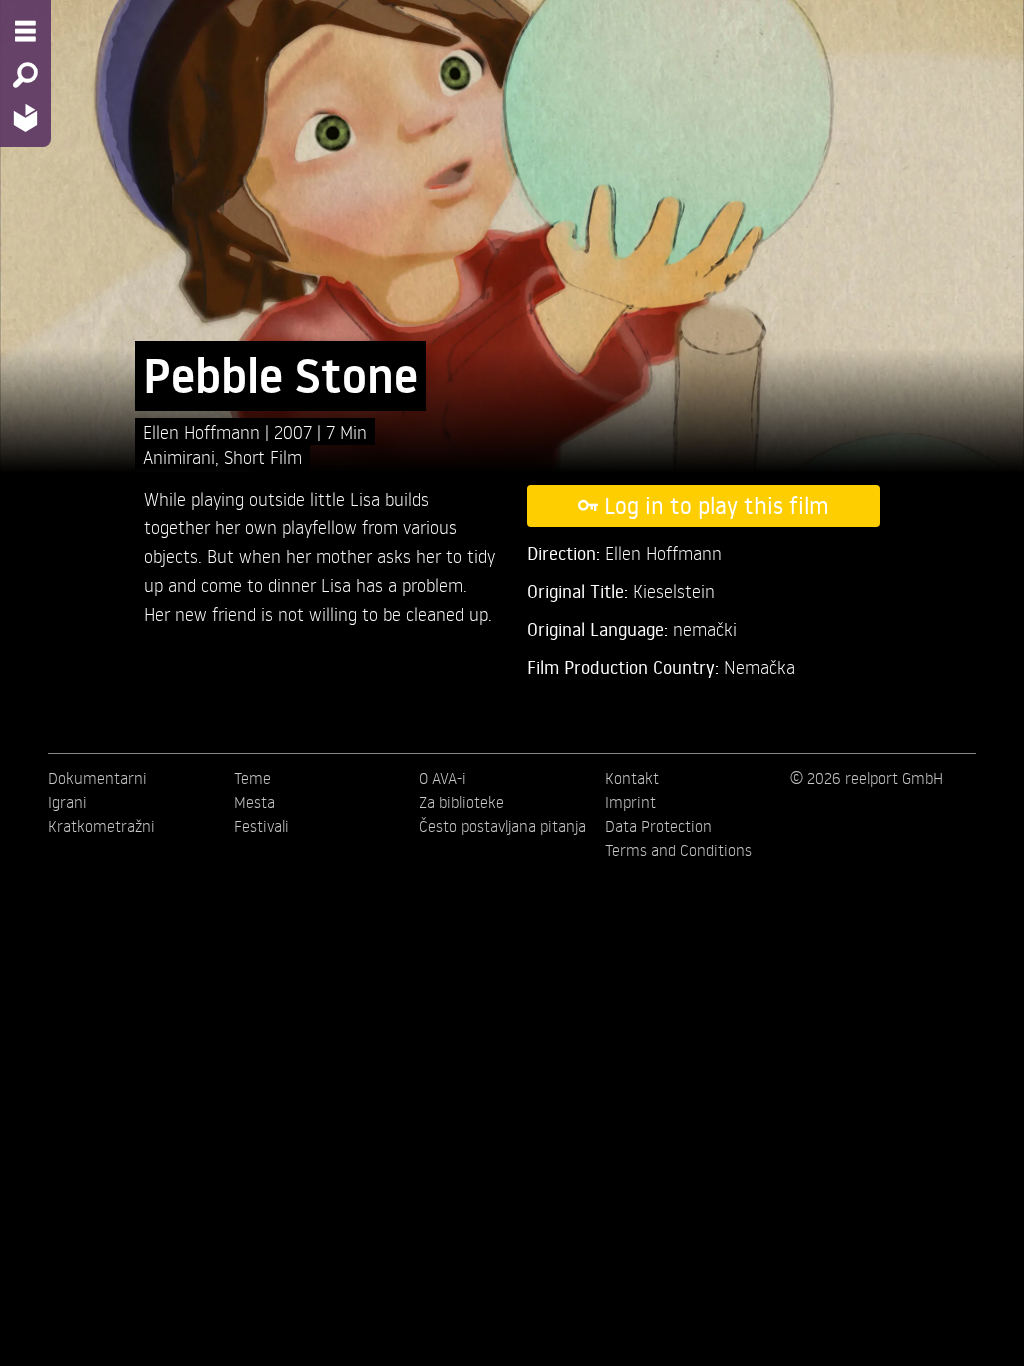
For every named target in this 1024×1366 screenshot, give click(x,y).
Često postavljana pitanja (502, 826)
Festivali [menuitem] (261, 826)
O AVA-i (442, 778)
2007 (295, 431)
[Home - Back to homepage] (25, 117)
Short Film (263, 456)
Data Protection (658, 826)
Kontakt (632, 778)
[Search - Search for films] (25, 75)
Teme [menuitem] (252, 778)
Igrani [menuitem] (67, 802)
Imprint (630, 802)
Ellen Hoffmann (204, 431)
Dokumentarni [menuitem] (97, 778)
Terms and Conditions (678, 850)
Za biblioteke (461, 802)
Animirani (179, 456)
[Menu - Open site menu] (25, 31)
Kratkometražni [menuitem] (101, 826)
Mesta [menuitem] (254, 802)
